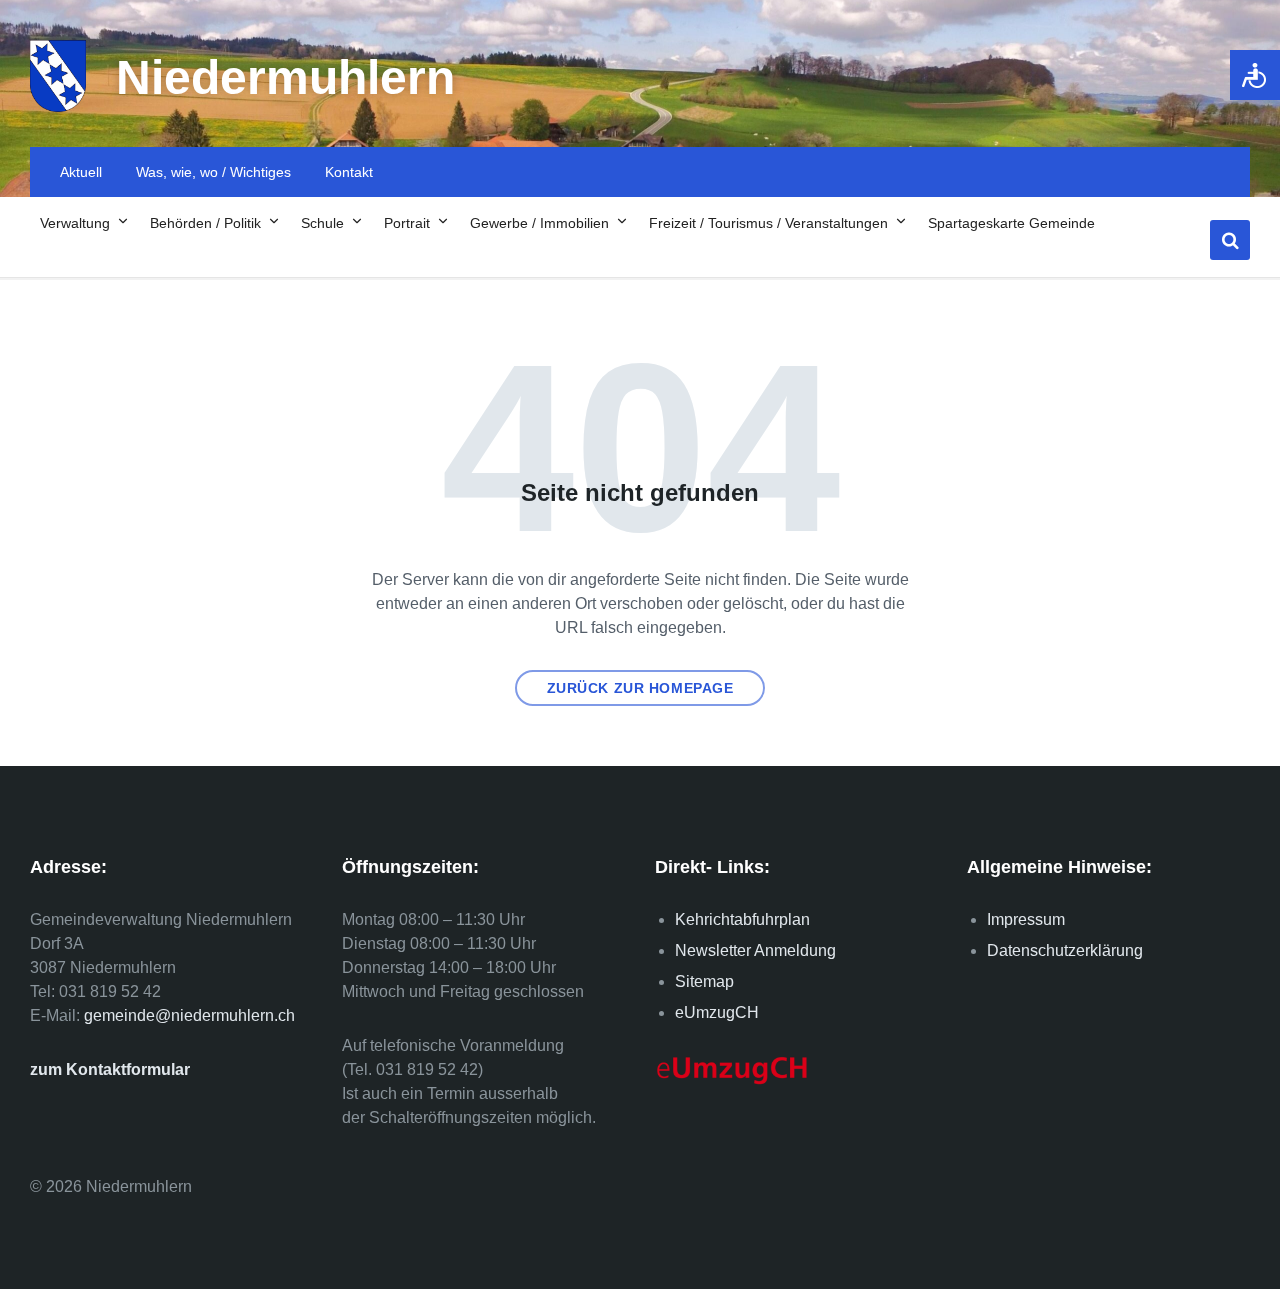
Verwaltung (75, 223)
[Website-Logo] (58, 106)
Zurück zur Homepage (640, 688)
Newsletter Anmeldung (755, 950)
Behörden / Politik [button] (205, 223)
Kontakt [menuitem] (349, 172)
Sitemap (704, 981)
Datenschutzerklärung (1065, 950)
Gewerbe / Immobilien (539, 223)
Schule (322, 223)
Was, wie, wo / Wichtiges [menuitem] (213, 172)
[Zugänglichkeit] (1255, 75)
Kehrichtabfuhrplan (742, 919)
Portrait (407, 223)
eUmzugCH (717, 1012)
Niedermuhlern (285, 77)
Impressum (1026, 919)
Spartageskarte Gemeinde (1011, 223)
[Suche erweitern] (1230, 240)
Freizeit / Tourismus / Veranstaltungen (768, 223)
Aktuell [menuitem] (81, 172)
